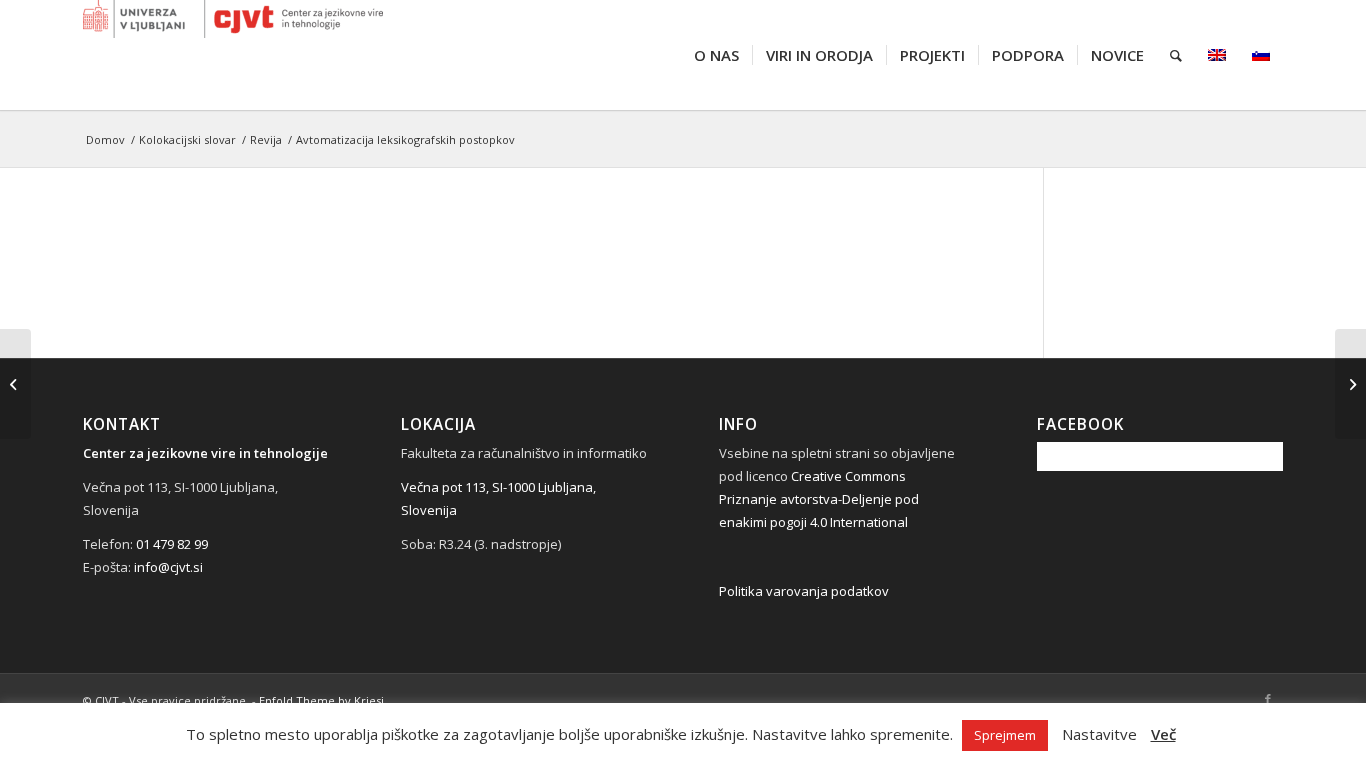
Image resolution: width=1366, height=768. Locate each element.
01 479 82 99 (172, 544)
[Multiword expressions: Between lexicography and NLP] (1350, 384)
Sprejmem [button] (1005, 735)
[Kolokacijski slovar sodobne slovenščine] (15, 384)
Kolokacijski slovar (187, 139)
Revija (266, 139)
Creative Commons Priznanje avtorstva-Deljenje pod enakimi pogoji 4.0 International (819, 499)
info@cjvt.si (168, 567)
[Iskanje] (1176, 55)
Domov (105, 139)
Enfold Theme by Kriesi (321, 700)
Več (1163, 734)
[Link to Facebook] (1268, 699)
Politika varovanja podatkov (804, 591)
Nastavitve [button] (1099, 734)
